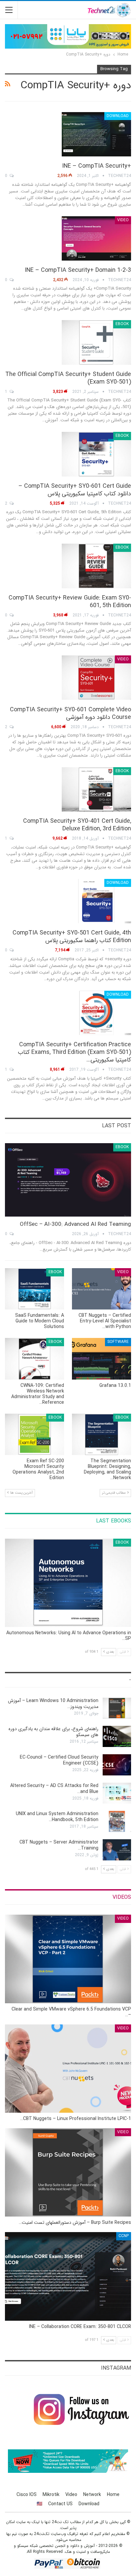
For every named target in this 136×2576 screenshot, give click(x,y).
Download (118, 116)
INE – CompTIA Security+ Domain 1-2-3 (78, 270)
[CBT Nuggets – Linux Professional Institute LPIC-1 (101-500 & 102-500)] (68, 2069)
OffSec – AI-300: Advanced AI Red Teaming (75, 1224)
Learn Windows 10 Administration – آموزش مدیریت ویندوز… (53, 1704)
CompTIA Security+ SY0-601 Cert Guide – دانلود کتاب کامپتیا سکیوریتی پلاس (75, 490)
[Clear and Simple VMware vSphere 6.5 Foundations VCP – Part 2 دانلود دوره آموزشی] (68, 1959)
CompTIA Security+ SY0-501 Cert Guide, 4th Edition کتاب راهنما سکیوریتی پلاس (72, 937)
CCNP (124, 2236)
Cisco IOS (27, 2495)
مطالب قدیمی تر (114, 1493)
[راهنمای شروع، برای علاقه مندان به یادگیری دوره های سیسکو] (117, 1736)
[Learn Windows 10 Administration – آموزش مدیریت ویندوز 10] (117, 1708)
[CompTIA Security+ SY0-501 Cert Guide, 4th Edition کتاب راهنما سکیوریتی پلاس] (96, 901)
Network (92, 2495)
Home (113, 2495)
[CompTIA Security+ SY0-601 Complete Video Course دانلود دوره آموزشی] (96, 678)
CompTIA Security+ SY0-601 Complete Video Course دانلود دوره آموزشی (70, 713)
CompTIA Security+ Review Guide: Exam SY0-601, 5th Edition (70, 602)
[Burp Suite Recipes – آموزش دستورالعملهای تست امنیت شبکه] (68, 2172)
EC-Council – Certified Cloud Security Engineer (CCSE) (59, 1760)
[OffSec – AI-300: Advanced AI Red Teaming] (68, 1180)
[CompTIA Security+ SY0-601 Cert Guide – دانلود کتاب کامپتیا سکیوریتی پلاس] (96, 454)
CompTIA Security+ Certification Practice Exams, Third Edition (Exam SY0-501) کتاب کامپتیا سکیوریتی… (74, 1052)
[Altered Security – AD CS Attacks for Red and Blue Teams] (117, 1793)
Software (118, 1342)
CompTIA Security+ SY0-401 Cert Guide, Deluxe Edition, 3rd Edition (77, 825)
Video (123, 220)
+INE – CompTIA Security (97, 166)
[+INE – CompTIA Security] (96, 134)
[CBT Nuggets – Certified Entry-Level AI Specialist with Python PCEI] (102, 1289)
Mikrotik (51, 2495)
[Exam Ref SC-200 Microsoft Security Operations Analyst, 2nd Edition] (34, 1434)
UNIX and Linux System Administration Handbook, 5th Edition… (57, 1817)
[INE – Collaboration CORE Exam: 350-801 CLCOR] (68, 2276)
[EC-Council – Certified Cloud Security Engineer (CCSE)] (117, 1765)
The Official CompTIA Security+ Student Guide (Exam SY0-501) (68, 378)
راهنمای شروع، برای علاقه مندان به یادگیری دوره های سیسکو (53, 1732)
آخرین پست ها (21, 1493)
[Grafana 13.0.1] (102, 1359)
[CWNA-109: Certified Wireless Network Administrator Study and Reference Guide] (34, 1359)
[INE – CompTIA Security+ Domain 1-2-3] (96, 238)
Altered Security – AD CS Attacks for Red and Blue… (54, 1789)
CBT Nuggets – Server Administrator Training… (59, 1845)
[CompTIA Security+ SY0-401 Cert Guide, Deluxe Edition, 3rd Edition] (96, 789)
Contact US (60, 2504)
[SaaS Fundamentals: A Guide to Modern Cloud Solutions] (34, 1289)
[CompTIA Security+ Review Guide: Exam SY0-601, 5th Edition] (96, 566)
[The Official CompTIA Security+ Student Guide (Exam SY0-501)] (96, 342)
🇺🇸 (39, 2504)
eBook (122, 324)
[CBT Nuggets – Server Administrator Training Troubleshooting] (117, 1850)
